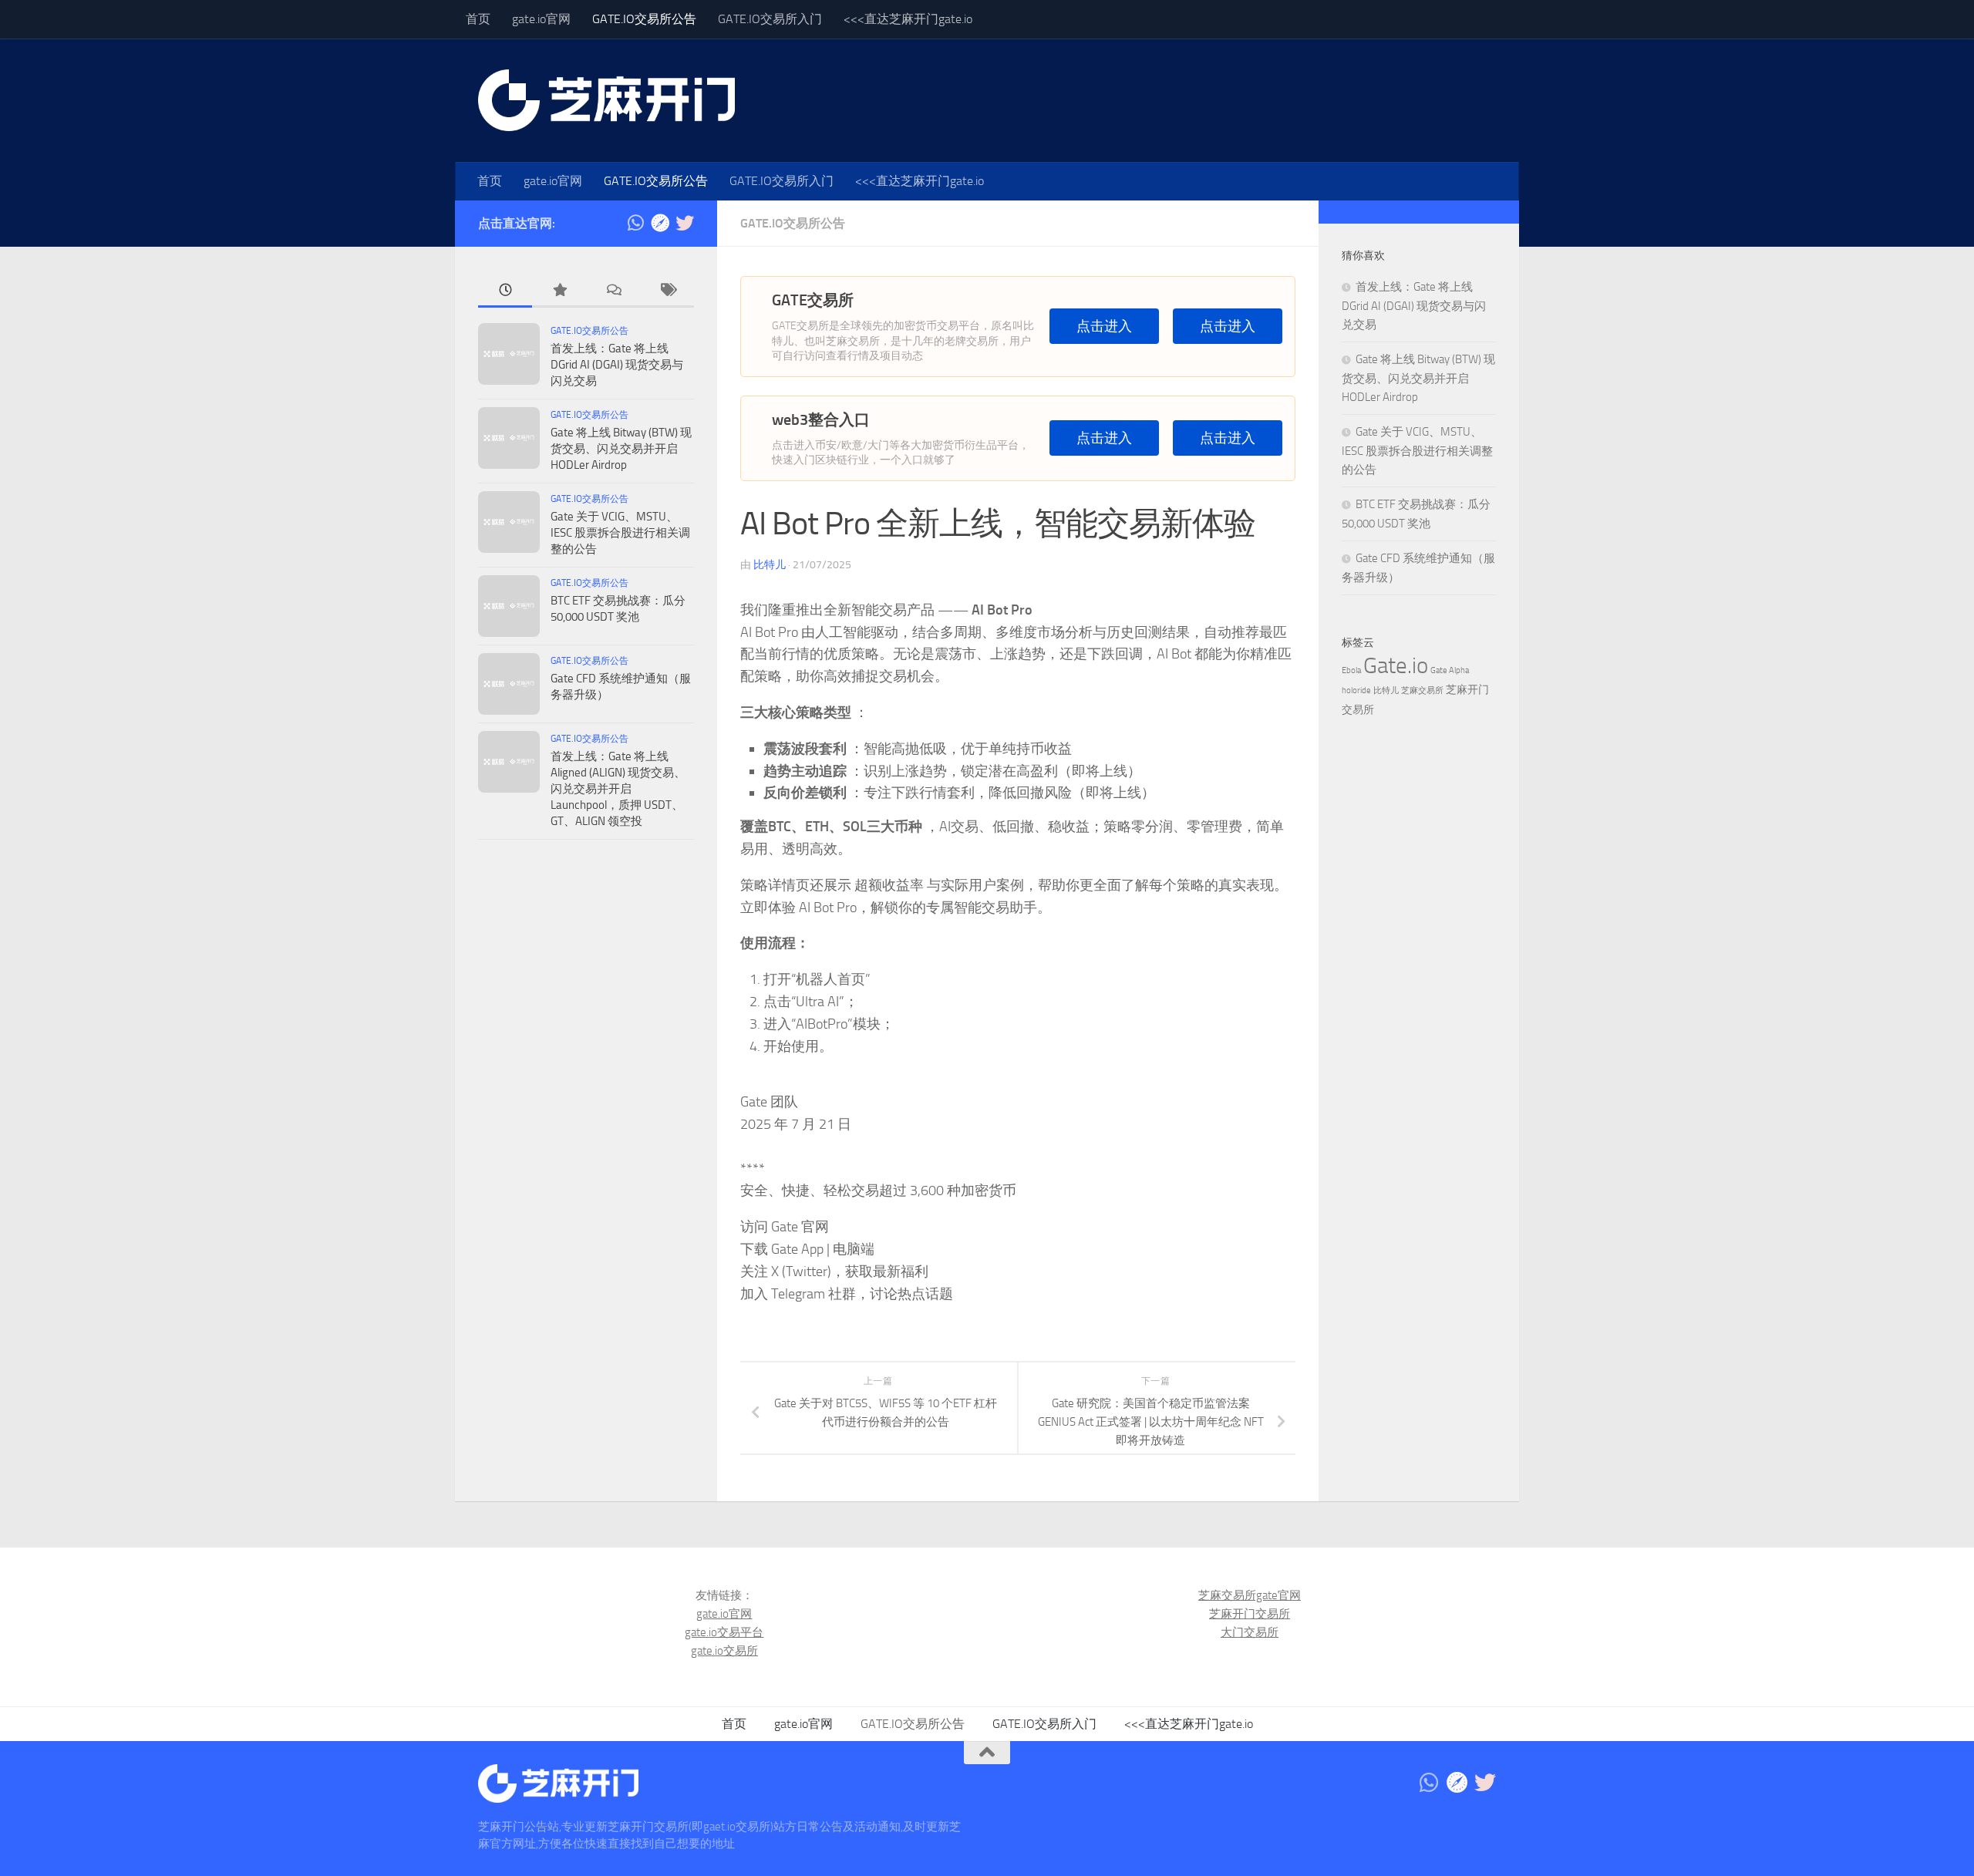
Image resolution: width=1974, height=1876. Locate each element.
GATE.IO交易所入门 (770, 19)
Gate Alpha (1450, 670)
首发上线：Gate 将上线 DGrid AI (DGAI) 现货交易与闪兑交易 (617, 365)
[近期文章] (505, 291)
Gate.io (1396, 666)
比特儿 (770, 565)
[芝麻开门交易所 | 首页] (606, 100)
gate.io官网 (541, 19)
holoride (1356, 690)
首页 (478, 19)
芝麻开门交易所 (1250, 1614)
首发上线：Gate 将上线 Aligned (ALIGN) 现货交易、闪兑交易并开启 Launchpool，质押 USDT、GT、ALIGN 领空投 (618, 789)
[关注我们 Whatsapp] (635, 223)
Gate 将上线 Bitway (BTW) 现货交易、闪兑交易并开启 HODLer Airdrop (621, 449)
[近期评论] (613, 291)
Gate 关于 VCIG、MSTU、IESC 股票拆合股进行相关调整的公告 (620, 533)
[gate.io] (660, 223)
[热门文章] (559, 291)
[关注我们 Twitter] (685, 223)
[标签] (667, 291)
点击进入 (1104, 327)
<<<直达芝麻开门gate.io (908, 19)
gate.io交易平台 (724, 1632)
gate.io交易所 (724, 1651)
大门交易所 (1250, 1632)
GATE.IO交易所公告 (644, 19)
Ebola (1351, 670)
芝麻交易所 (1422, 690)
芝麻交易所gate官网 (1250, 1595)
